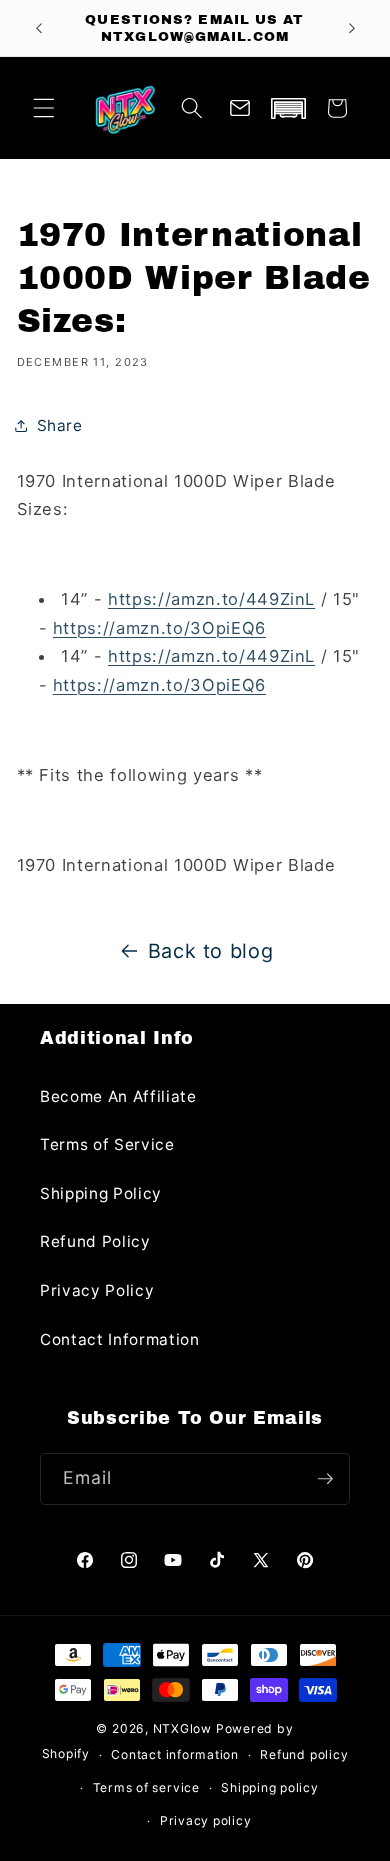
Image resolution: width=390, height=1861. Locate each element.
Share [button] (60, 425)
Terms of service (146, 1787)
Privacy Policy (97, 1290)
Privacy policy (206, 1820)
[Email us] (240, 108)
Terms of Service (107, 1144)
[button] (44, 108)
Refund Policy (95, 1241)
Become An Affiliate (118, 1096)
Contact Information (120, 1339)
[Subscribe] (325, 1479)
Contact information (175, 1754)
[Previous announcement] (39, 28)
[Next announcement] (352, 28)
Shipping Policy (101, 1193)
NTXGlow (182, 1728)
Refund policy (304, 1754)
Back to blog (211, 951)
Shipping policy (270, 1787)
